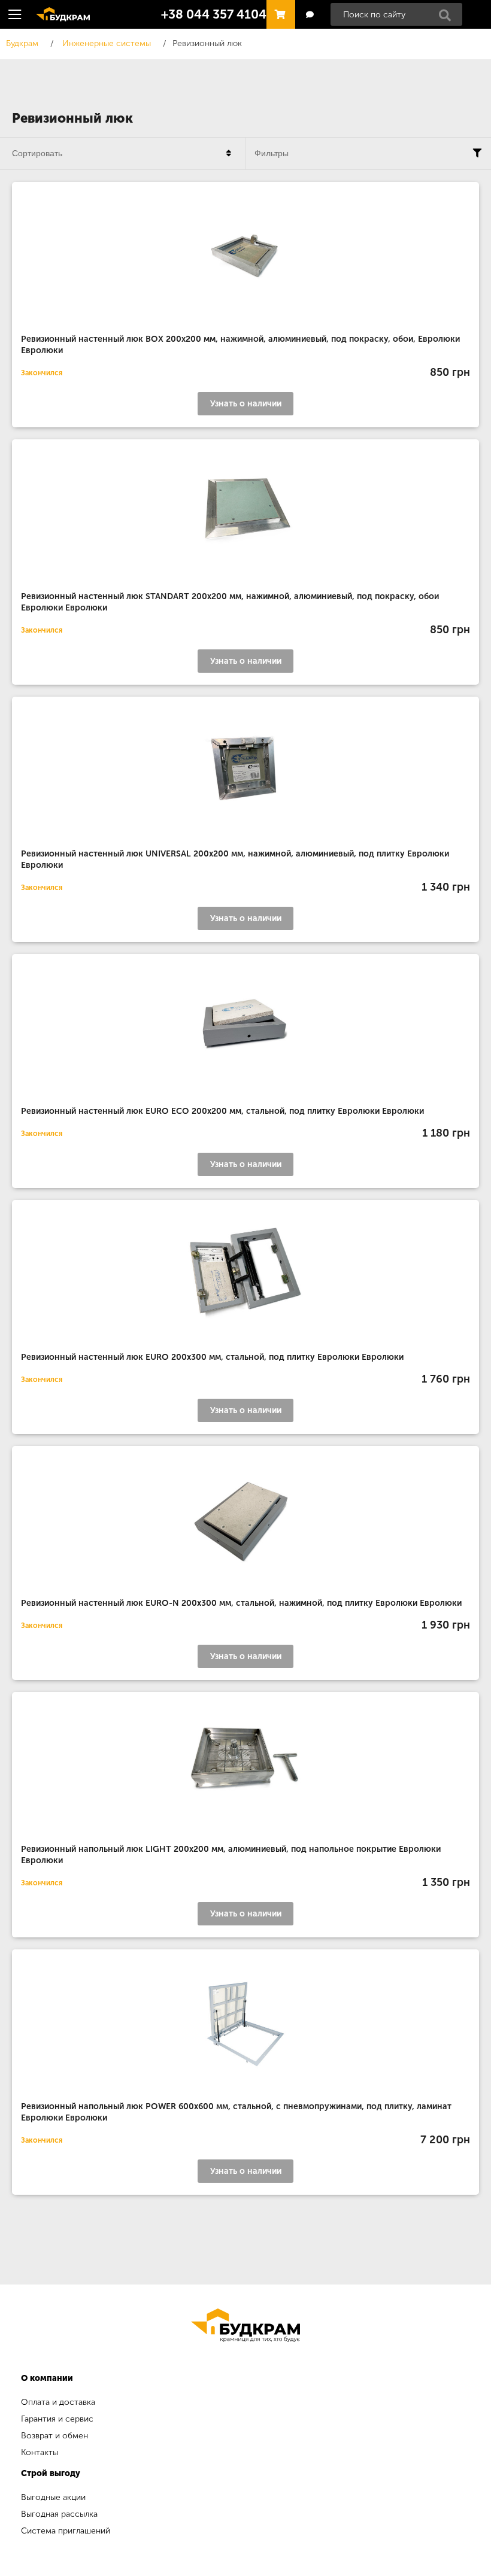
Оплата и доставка (58, 2402)
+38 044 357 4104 (214, 14)
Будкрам (59, 13)
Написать (309, 15)
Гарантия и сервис (57, 2419)
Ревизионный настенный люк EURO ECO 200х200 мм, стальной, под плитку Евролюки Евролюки (222, 1111)
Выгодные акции (53, 2497)
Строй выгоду (51, 2473)
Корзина (278, 9)
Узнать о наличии (246, 404)
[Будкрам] (245, 2325)
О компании (47, 2378)
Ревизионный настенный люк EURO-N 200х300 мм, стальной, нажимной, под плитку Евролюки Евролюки (241, 1603)
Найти (448, 19)
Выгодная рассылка (59, 2514)
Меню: (15, 14)
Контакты (40, 2452)
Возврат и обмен (54, 2436)
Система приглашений (66, 2531)
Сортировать (37, 153)
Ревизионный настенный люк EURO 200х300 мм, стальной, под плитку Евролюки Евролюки (212, 1357)
